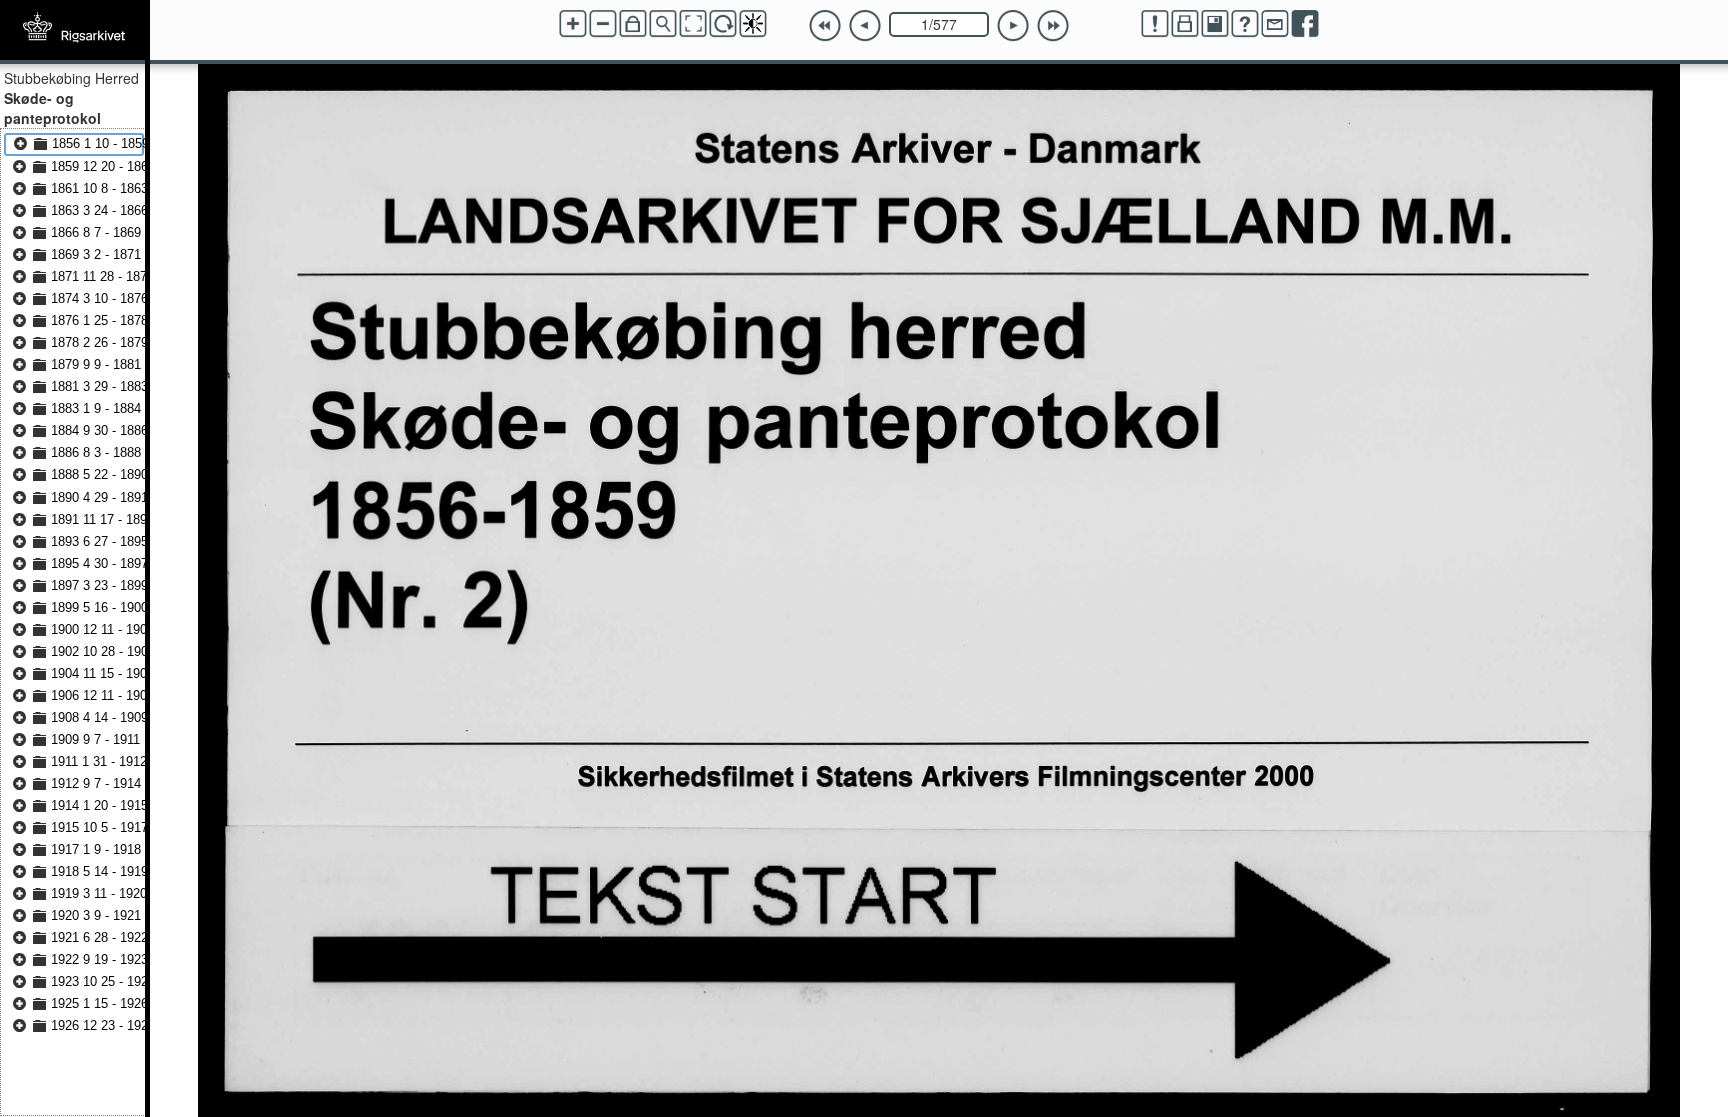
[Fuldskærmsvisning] (693, 24)
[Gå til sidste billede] (1053, 26)
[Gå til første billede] (825, 26)
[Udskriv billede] (1185, 24)
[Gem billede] (1215, 24)
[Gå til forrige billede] (865, 26)
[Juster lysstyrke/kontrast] (753, 24)
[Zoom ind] (573, 24)
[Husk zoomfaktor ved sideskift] (633, 24)
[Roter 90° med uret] (723, 24)
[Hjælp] (1245, 24)
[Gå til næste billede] (1013, 26)
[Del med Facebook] (1305, 24)
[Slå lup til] (663, 24)
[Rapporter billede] (1155, 24)
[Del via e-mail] (1275, 24)
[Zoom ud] (603, 24)
